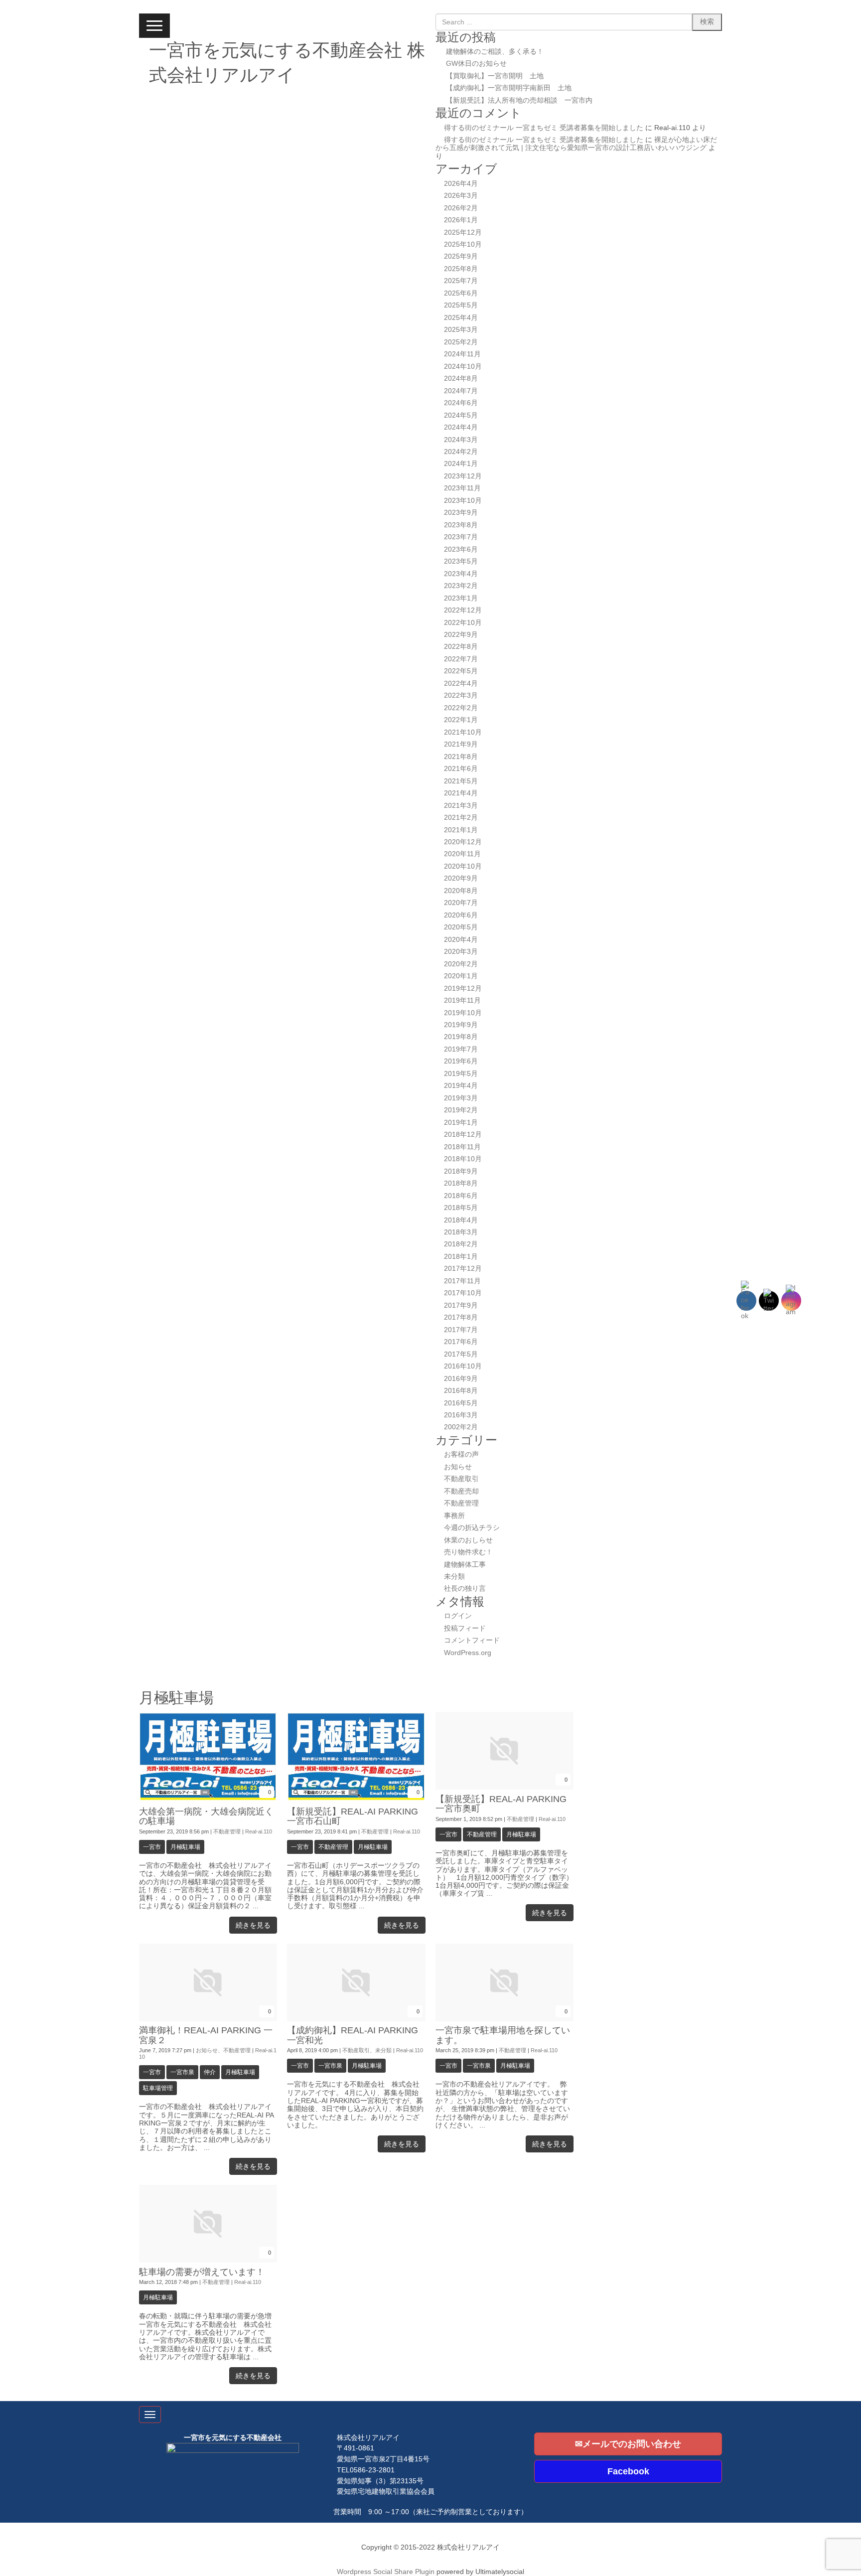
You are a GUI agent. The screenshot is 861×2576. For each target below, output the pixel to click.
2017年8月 (461, 1317)
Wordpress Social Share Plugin (387, 2572)
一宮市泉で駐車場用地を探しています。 (503, 2035)
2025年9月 (461, 256)
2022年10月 (463, 623)
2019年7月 (461, 1049)
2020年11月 (462, 854)
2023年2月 (461, 586)
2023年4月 (461, 574)
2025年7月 (461, 281)
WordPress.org (468, 1653)
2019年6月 (461, 1061)
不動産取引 (461, 1479)
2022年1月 (461, 720)
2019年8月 (461, 1037)
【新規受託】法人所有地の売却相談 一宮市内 (519, 100)
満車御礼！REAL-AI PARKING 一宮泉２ (206, 2035)
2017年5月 (461, 1354)
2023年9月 (461, 513)
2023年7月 (461, 537)
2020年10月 (463, 866)
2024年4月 (461, 427)
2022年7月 (461, 659)
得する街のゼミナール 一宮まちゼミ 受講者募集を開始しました (544, 128)
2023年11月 (462, 488)
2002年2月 (461, 1427)
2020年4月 (461, 940)
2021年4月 (461, 793)
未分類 (454, 1577)
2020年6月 (461, 915)
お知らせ (458, 1467)
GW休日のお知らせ (476, 64)
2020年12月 (463, 842)
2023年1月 (461, 598)
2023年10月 (463, 501)
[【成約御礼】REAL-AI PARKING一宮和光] (356, 2019)
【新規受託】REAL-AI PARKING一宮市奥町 (501, 1804)
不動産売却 (461, 1491)
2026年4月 (461, 184)
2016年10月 (463, 1366)
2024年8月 (461, 379)
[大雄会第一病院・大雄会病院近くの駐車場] (208, 1800)
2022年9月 (461, 635)
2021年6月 (461, 769)
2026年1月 (461, 220)
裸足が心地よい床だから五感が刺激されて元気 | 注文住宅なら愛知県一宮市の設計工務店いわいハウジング (576, 144)
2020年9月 (461, 878)
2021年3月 (461, 806)
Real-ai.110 (259, 1831)
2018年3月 (461, 1232)
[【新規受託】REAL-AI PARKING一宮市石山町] (356, 1800)
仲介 (210, 2072)
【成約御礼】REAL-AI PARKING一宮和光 (353, 2035)
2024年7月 (461, 391)
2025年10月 (463, 244)
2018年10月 (463, 1159)
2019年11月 (462, 1000)
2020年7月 (461, 903)
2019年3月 (461, 1098)
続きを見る (253, 1925)
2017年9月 (461, 1305)
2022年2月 (461, 708)
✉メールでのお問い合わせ (628, 2444)
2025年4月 (461, 318)
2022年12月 (463, 610)
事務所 (454, 1516)
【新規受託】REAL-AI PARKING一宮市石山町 (353, 1816)
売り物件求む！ (468, 1552)
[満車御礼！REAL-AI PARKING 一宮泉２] (208, 2019)
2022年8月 (461, 647)
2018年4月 (461, 1220)
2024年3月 (461, 440)
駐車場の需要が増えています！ (202, 2272)
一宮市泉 (182, 2072)
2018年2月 (461, 1244)
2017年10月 (463, 1293)
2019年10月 (463, 1013)
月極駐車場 (185, 1847)
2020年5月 (461, 927)
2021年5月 (461, 781)
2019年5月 (461, 1074)
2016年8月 (461, 1391)
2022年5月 (461, 671)
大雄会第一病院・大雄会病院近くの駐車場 (206, 1816)
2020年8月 (461, 891)
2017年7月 (461, 1330)
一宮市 (152, 1847)
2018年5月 (461, 1208)
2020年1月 (461, 976)
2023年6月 (461, 549)
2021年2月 (461, 818)
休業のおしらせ (468, 1540)
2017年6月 (461, 1342)
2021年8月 (461, 757)
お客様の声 (461, 1454)
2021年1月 (461, 830)
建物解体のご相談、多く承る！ (495, 52)
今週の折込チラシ (472, 1528)
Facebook (628, 2471)
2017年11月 (462, 1281)
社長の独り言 (465, 1589)
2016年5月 (461, 1403)
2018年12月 (463, 1135)
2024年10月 (463, 367)
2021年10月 (463, 732)
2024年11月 (462, 354)
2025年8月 (461, 269)
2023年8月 (461, 525)
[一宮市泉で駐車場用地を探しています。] (504, 2019)
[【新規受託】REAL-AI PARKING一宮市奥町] (504, 1787)
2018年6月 (461, 1196)
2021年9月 (461, 744)
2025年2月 (461, 342)
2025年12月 (463, 232)
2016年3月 (461, 1415)
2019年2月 (461, 1110)
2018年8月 (461, 1183)
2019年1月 (461, 1123)
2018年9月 (461, 1171)
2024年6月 (461, 403)
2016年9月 (461, 1379)
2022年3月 (461, 695)
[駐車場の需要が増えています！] (208, 2260)
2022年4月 (461, 683)
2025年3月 (461, 330)
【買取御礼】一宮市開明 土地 (495, 76)
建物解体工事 (465, 1565)
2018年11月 (462, 1147)
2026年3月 (461, 196)
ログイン (458, 1616)
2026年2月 (461, 208)
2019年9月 (461, 1025)
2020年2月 (461, 964)
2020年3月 (461, 952)
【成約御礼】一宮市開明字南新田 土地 (509, 88)
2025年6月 (461, 293)
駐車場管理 (158, 2088)
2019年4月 (461, 1086)
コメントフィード (472, 1640)
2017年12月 (463, 1269)
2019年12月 (463, 988)
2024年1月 (461, 464)
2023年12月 (463, 476)
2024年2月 (461, 452)
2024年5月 (461, 415)
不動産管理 (461, 1503)
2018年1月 (461, 1257)
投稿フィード (465, 1628)
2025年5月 (461, 305)
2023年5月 (461, 561)
